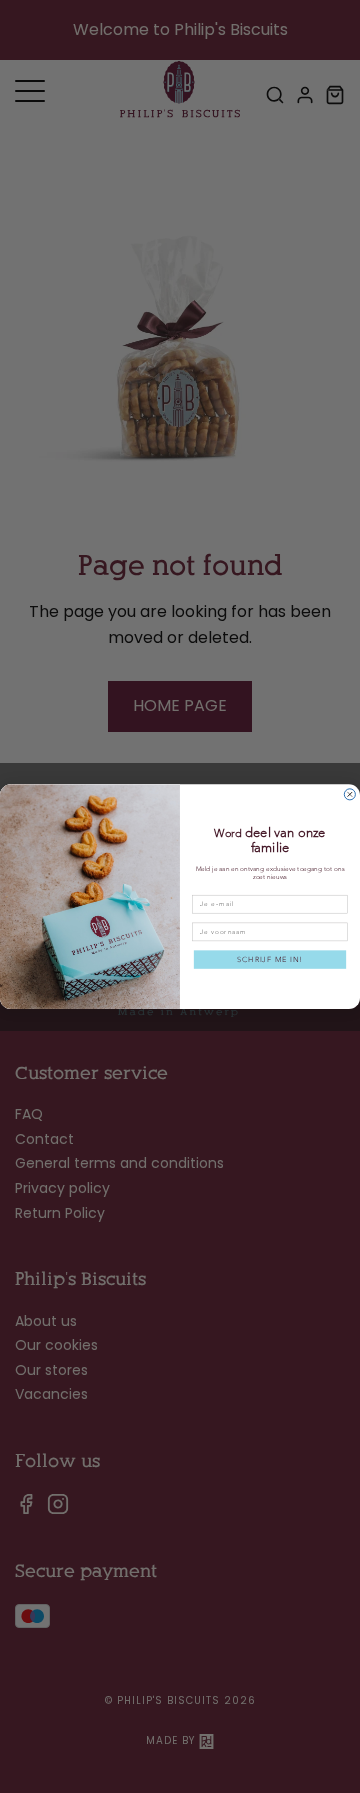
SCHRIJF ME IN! (270, 959)
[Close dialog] (349, 794)
